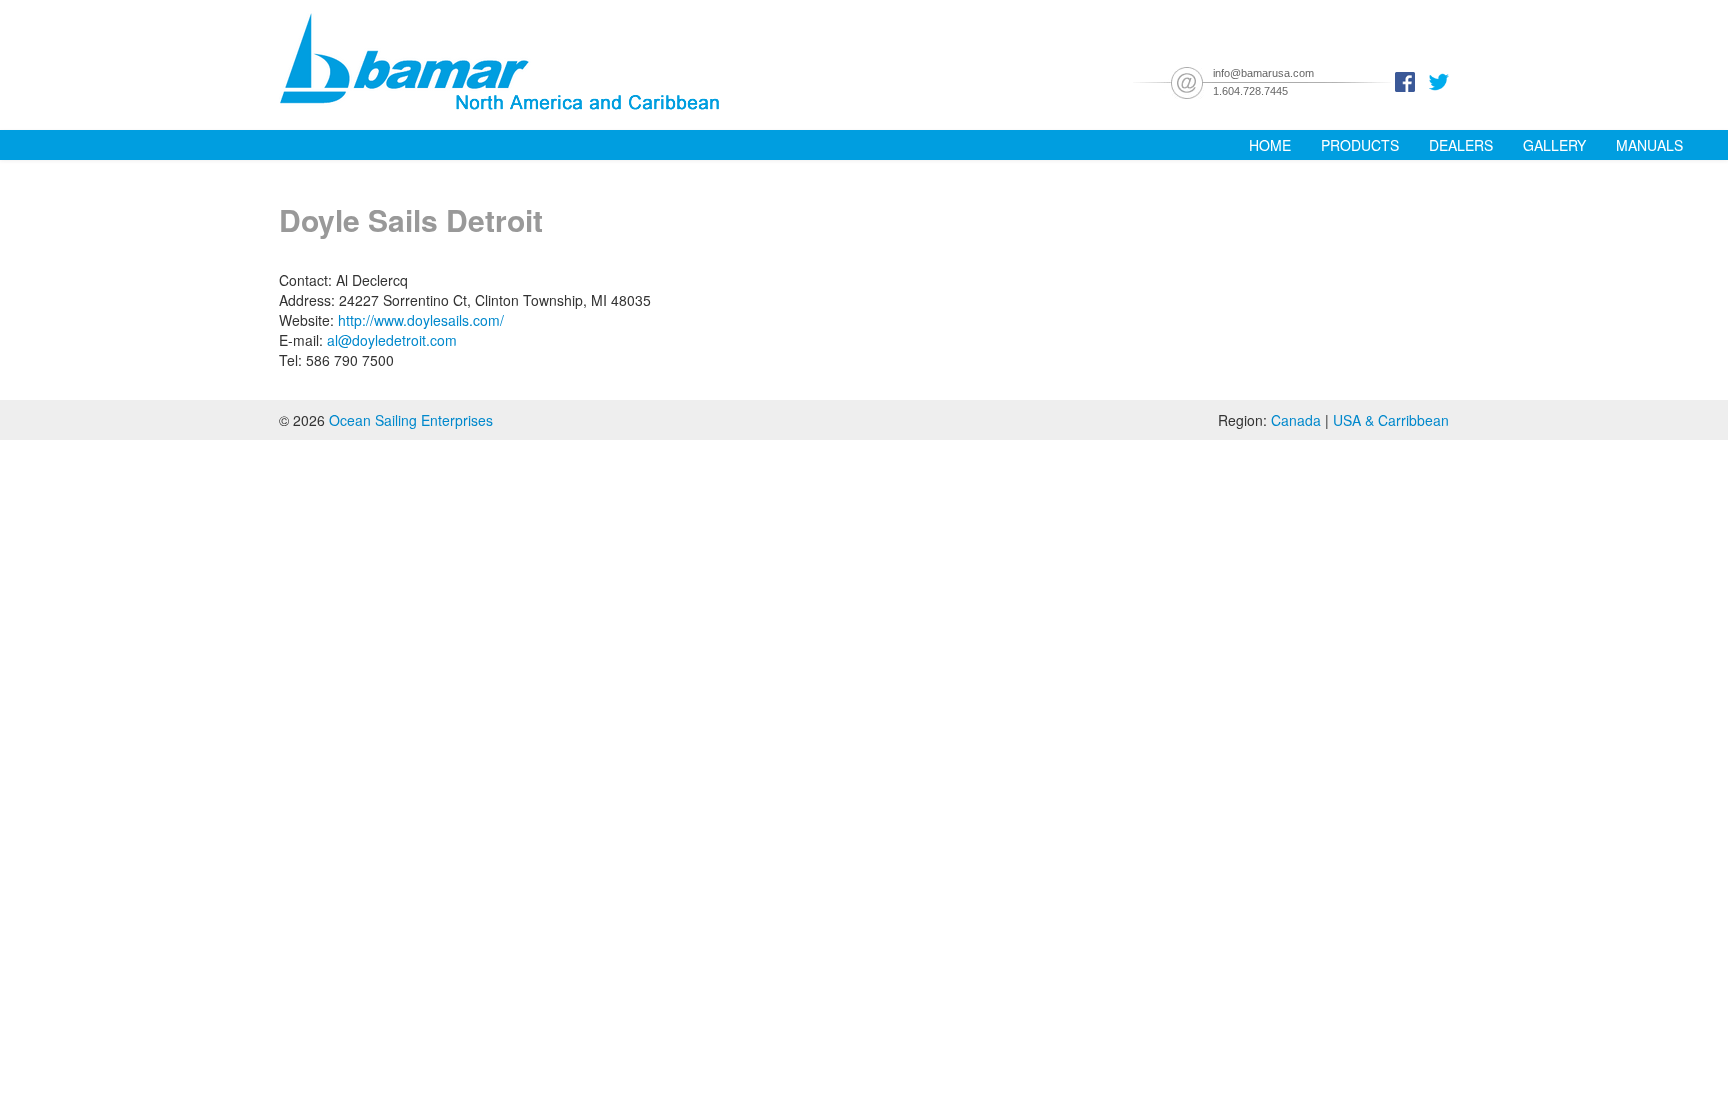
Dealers (1461, 145)
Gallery (1554, 145)
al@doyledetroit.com (392, 340)
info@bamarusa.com (1263, 73)
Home (1270, 145)
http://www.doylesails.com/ (421, 320)
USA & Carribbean (1391, 420)
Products (1360, 145)
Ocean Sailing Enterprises (411, 420)
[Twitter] (1439, 80)
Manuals (1649, 145)
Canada (1296, 420)
